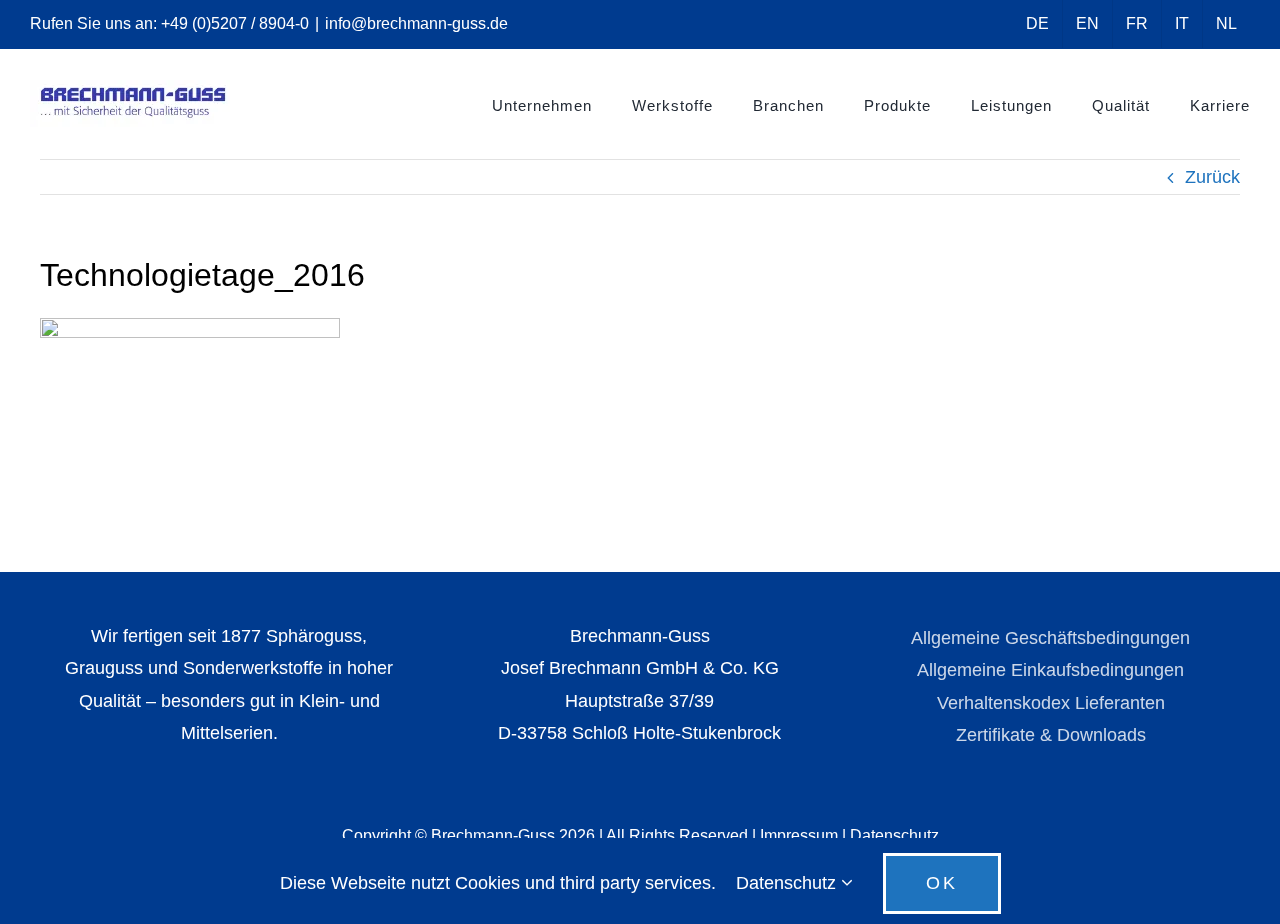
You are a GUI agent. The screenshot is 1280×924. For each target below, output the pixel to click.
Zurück (1212, 177)
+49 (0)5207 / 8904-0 (235, 23)
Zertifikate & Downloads (1051, 735)
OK (942, 883)
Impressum (799, 835)
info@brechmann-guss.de (416, 23)
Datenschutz (894, 835)
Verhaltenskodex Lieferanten (1051, 703)
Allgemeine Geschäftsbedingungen (1050, 638)
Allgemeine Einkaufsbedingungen (1050, 670)
